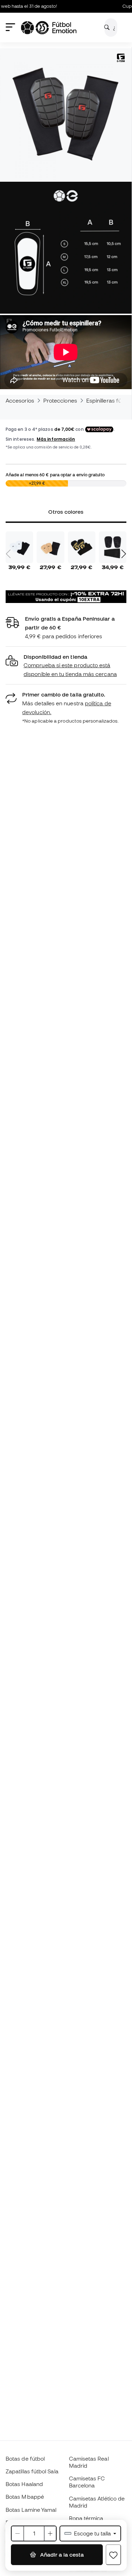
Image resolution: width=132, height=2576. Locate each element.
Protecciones (60, 400)
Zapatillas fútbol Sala (32, 2471)
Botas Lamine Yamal (31, 2510)
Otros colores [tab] (66, 512)
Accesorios (20, 400)
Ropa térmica (86, 2518)
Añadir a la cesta (61, 2554)
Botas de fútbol (25, 2459)
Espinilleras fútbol (109, 400)
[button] (66, 666)
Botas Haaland (24, 2484)
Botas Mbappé (25, 2497)
